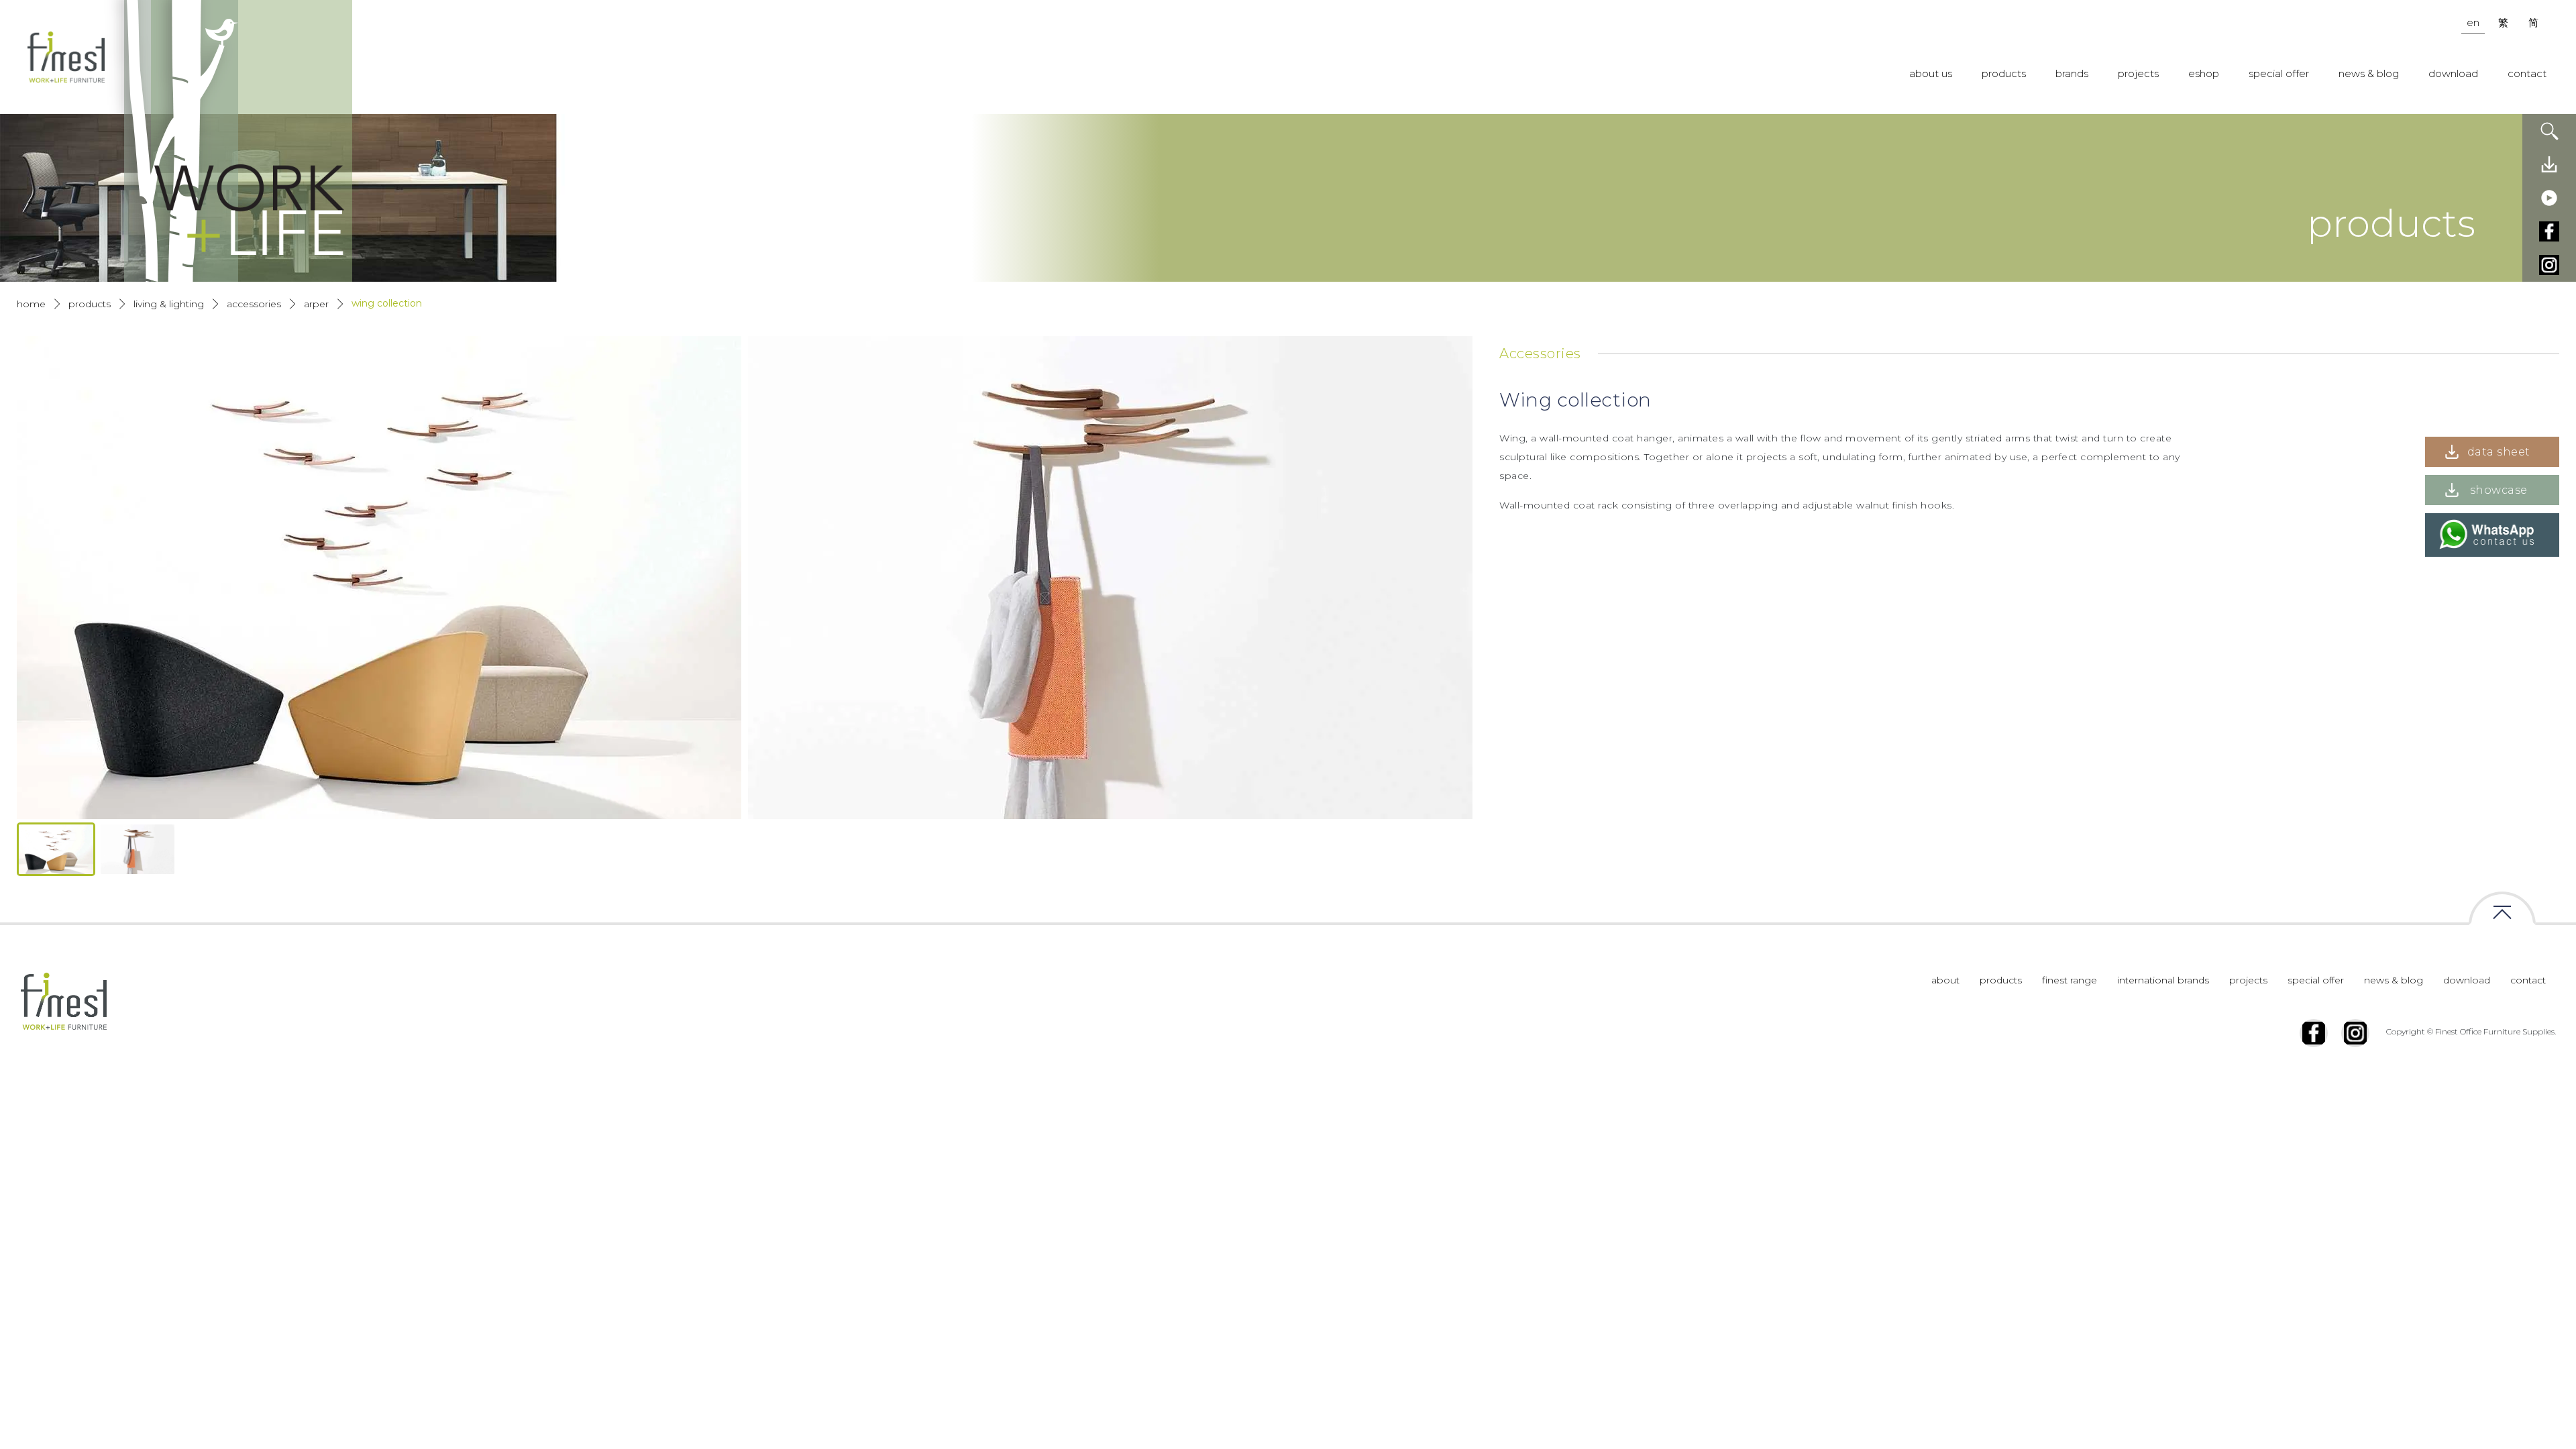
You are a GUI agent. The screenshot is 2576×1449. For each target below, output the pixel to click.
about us (1931, 73)
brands (2072, 73)
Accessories (254, 304)
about (1945, 980)
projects (2138, 73)
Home (31, 304)
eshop (2204, 73)
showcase (2499, 490)
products (2004, 73)
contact (2527, 73)
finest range (2070, 980)
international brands (2163, 980)
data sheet (2499, 452)
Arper (316, 304)
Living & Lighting (169, 304)
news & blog (2369, 73)
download (2453, 73)
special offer (2279, 73)
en (2473, 22)
